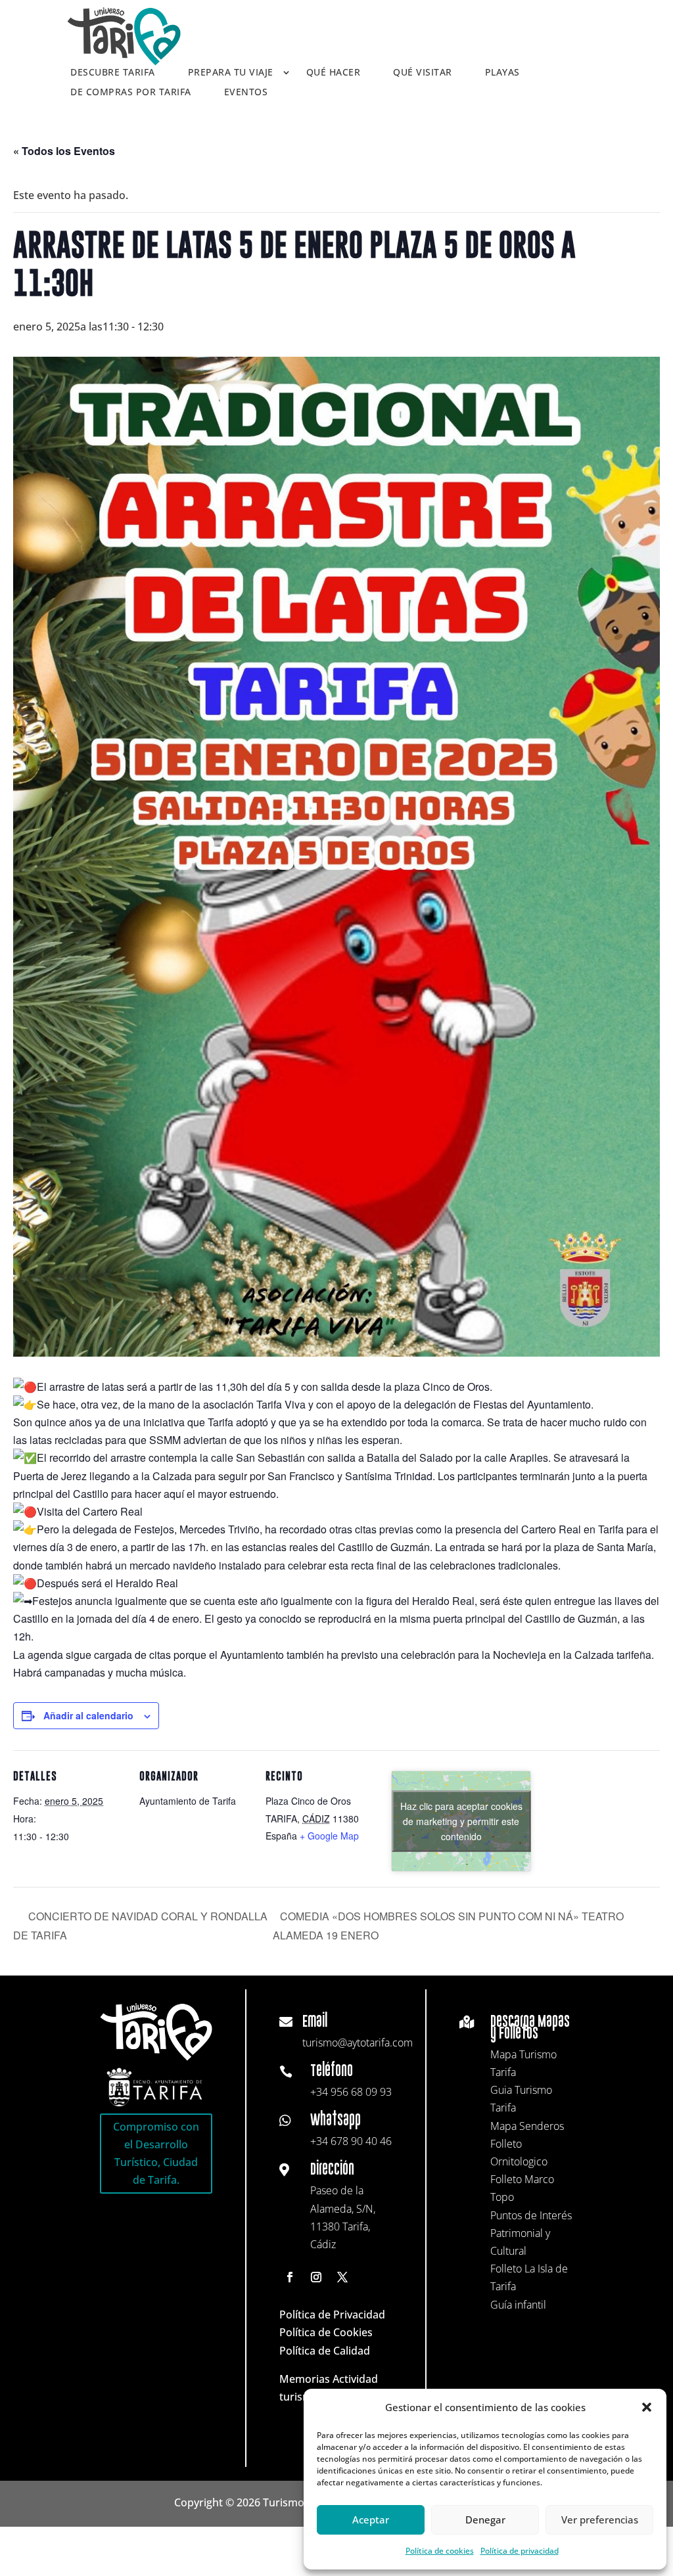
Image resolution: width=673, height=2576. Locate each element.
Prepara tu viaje (231, 73)
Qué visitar (423, 73)
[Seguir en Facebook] (290, 2277)
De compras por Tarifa (131, 93)
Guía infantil (518, 2305)
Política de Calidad (325, 2351)
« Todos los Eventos (64, 151)
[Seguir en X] (342, 2277)
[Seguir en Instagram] (316, 2277)
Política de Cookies (326, 2332)
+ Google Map (329, 1836)
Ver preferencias (600, 2520)
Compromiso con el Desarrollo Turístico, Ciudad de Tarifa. (156, 2154)
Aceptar (371, 2520)
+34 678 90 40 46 (351, 2141)
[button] (647, 2407)
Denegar (485, 2520)
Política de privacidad (520, 2551)
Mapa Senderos (527, 2126)
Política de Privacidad (332, 2315)
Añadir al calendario (88, 1715)
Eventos (246, 93)
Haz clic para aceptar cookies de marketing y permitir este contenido (461, 1820)
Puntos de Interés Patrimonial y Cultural (531, 2233)
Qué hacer (334, 73)
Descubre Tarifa (113, 73)
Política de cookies (440, 2551)
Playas (502, 73)
